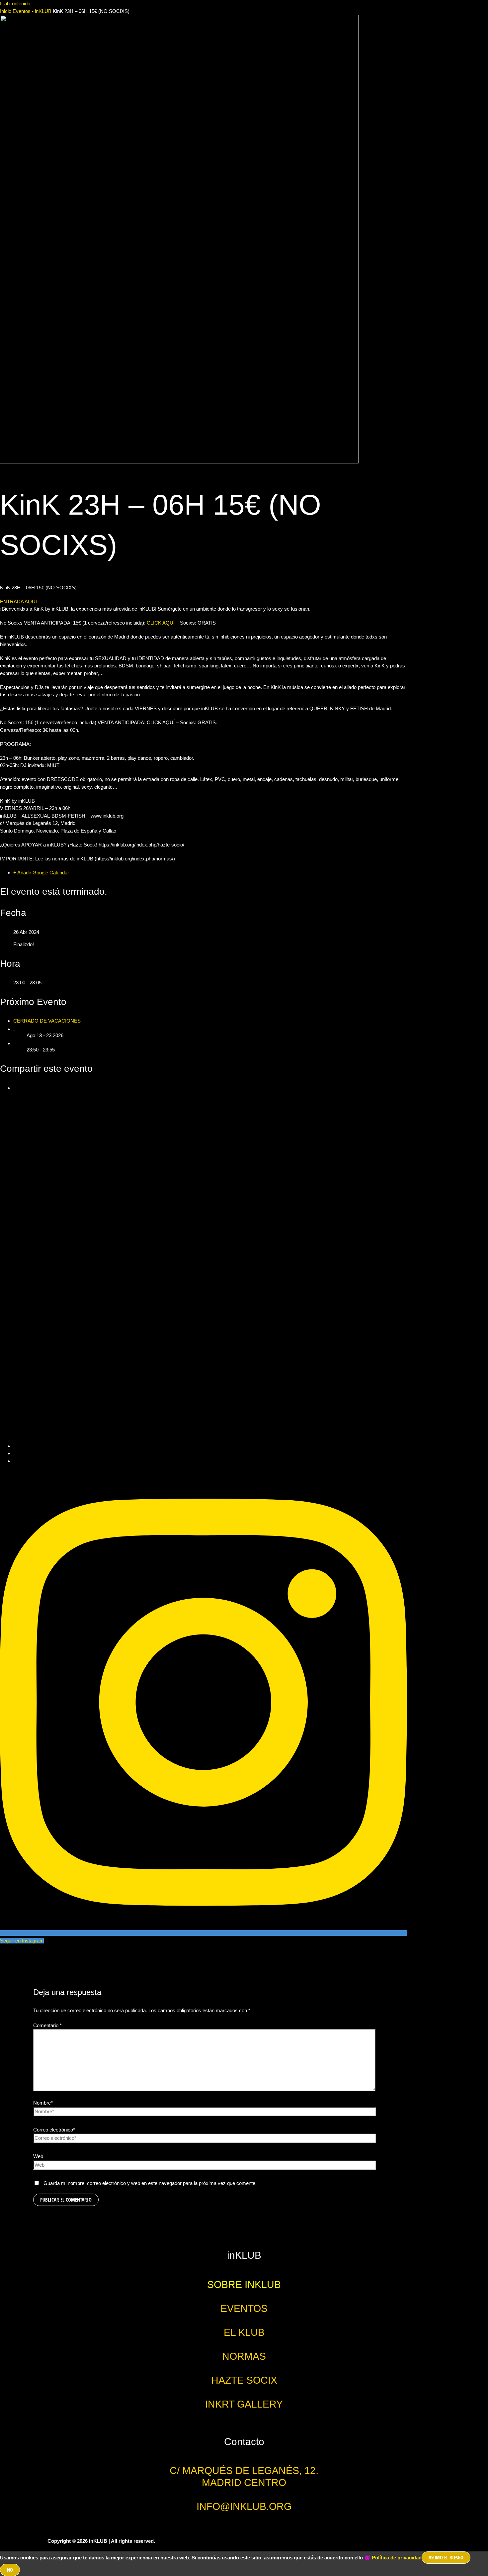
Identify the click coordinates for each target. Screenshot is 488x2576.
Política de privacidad (397, 2558)
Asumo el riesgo (446, 2557)
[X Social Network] (210, 1446)
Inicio (6, 11)
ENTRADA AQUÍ (18, 601)
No (10, 2570)
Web (38, 2156)
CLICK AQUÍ (161, 623)
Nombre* (43, 2103)
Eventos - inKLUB (32, 11)
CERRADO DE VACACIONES (47, 1021)
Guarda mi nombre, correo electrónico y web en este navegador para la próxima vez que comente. (150, 2183)
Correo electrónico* (54, 2130)
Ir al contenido (15, 3)
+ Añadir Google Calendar (41, 873)
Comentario (47, 2025)
